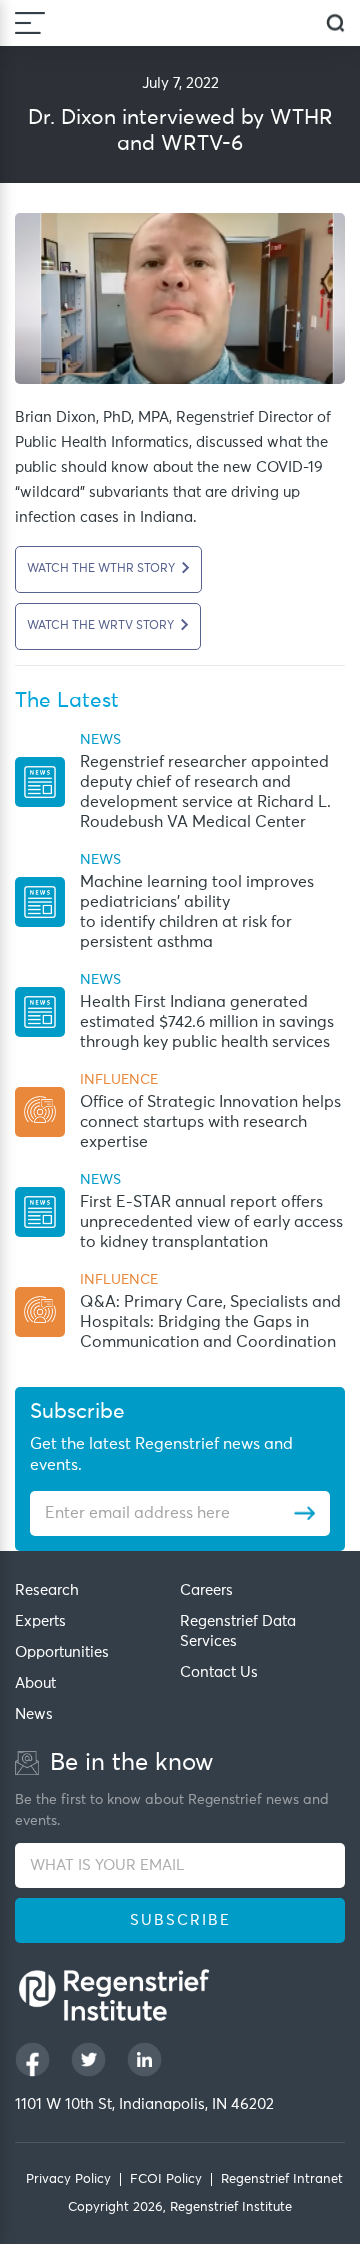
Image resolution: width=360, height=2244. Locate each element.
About (35, 1683)
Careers (206, 1590)
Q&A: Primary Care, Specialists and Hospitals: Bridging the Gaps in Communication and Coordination (210, 1322)
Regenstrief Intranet (282, 2179)
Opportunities (62, 1652)
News (34, 1714)
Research (47, 1590)
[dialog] (335, 23)
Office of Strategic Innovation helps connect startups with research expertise (210, 1122)
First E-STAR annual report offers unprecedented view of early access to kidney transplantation (211, 1222)
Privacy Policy (68, 2179)
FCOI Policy (166, 2179)
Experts (40, 1621)
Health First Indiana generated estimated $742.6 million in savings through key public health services (207, 1022)
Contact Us (219, 1672)
